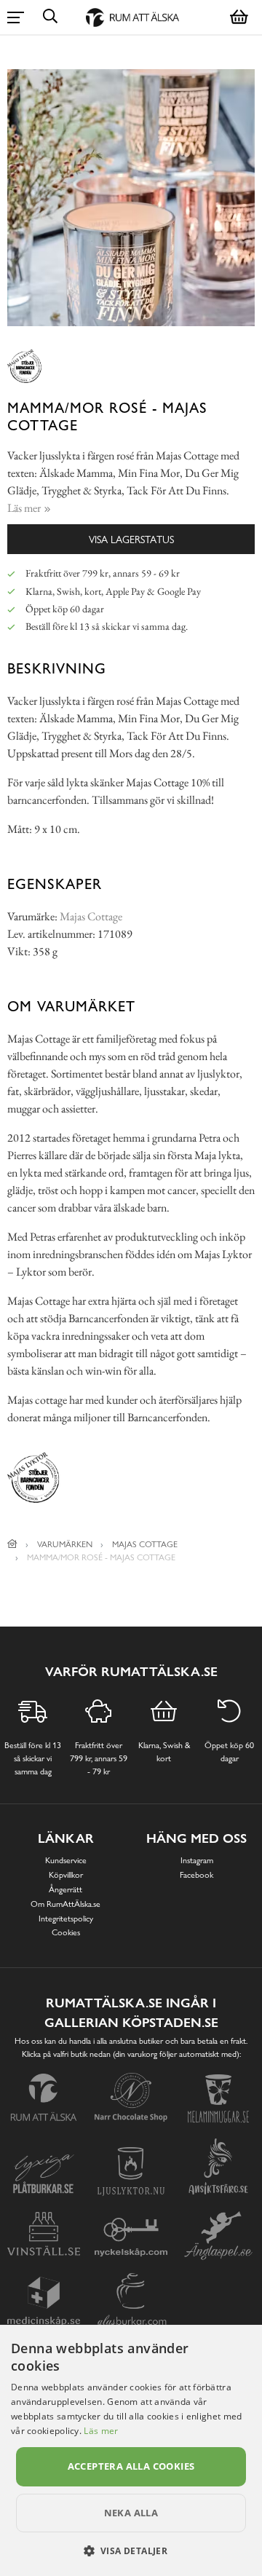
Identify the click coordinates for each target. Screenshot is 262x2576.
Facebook (196, 1875)
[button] (131, 2551)
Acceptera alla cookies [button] (131, 2466)
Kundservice (66, 1860)
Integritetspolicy (66, 1919)
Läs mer (101, 2431)
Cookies (66, 1932)
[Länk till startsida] (12, 1544)
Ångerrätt (65, 1889)
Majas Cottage (91, 916)
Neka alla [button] (131, 2513)
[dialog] (131, 2450)
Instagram (197, 1860)
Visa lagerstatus (131, 539)
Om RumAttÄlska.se (65, 1904)
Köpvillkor (66, 1875)
